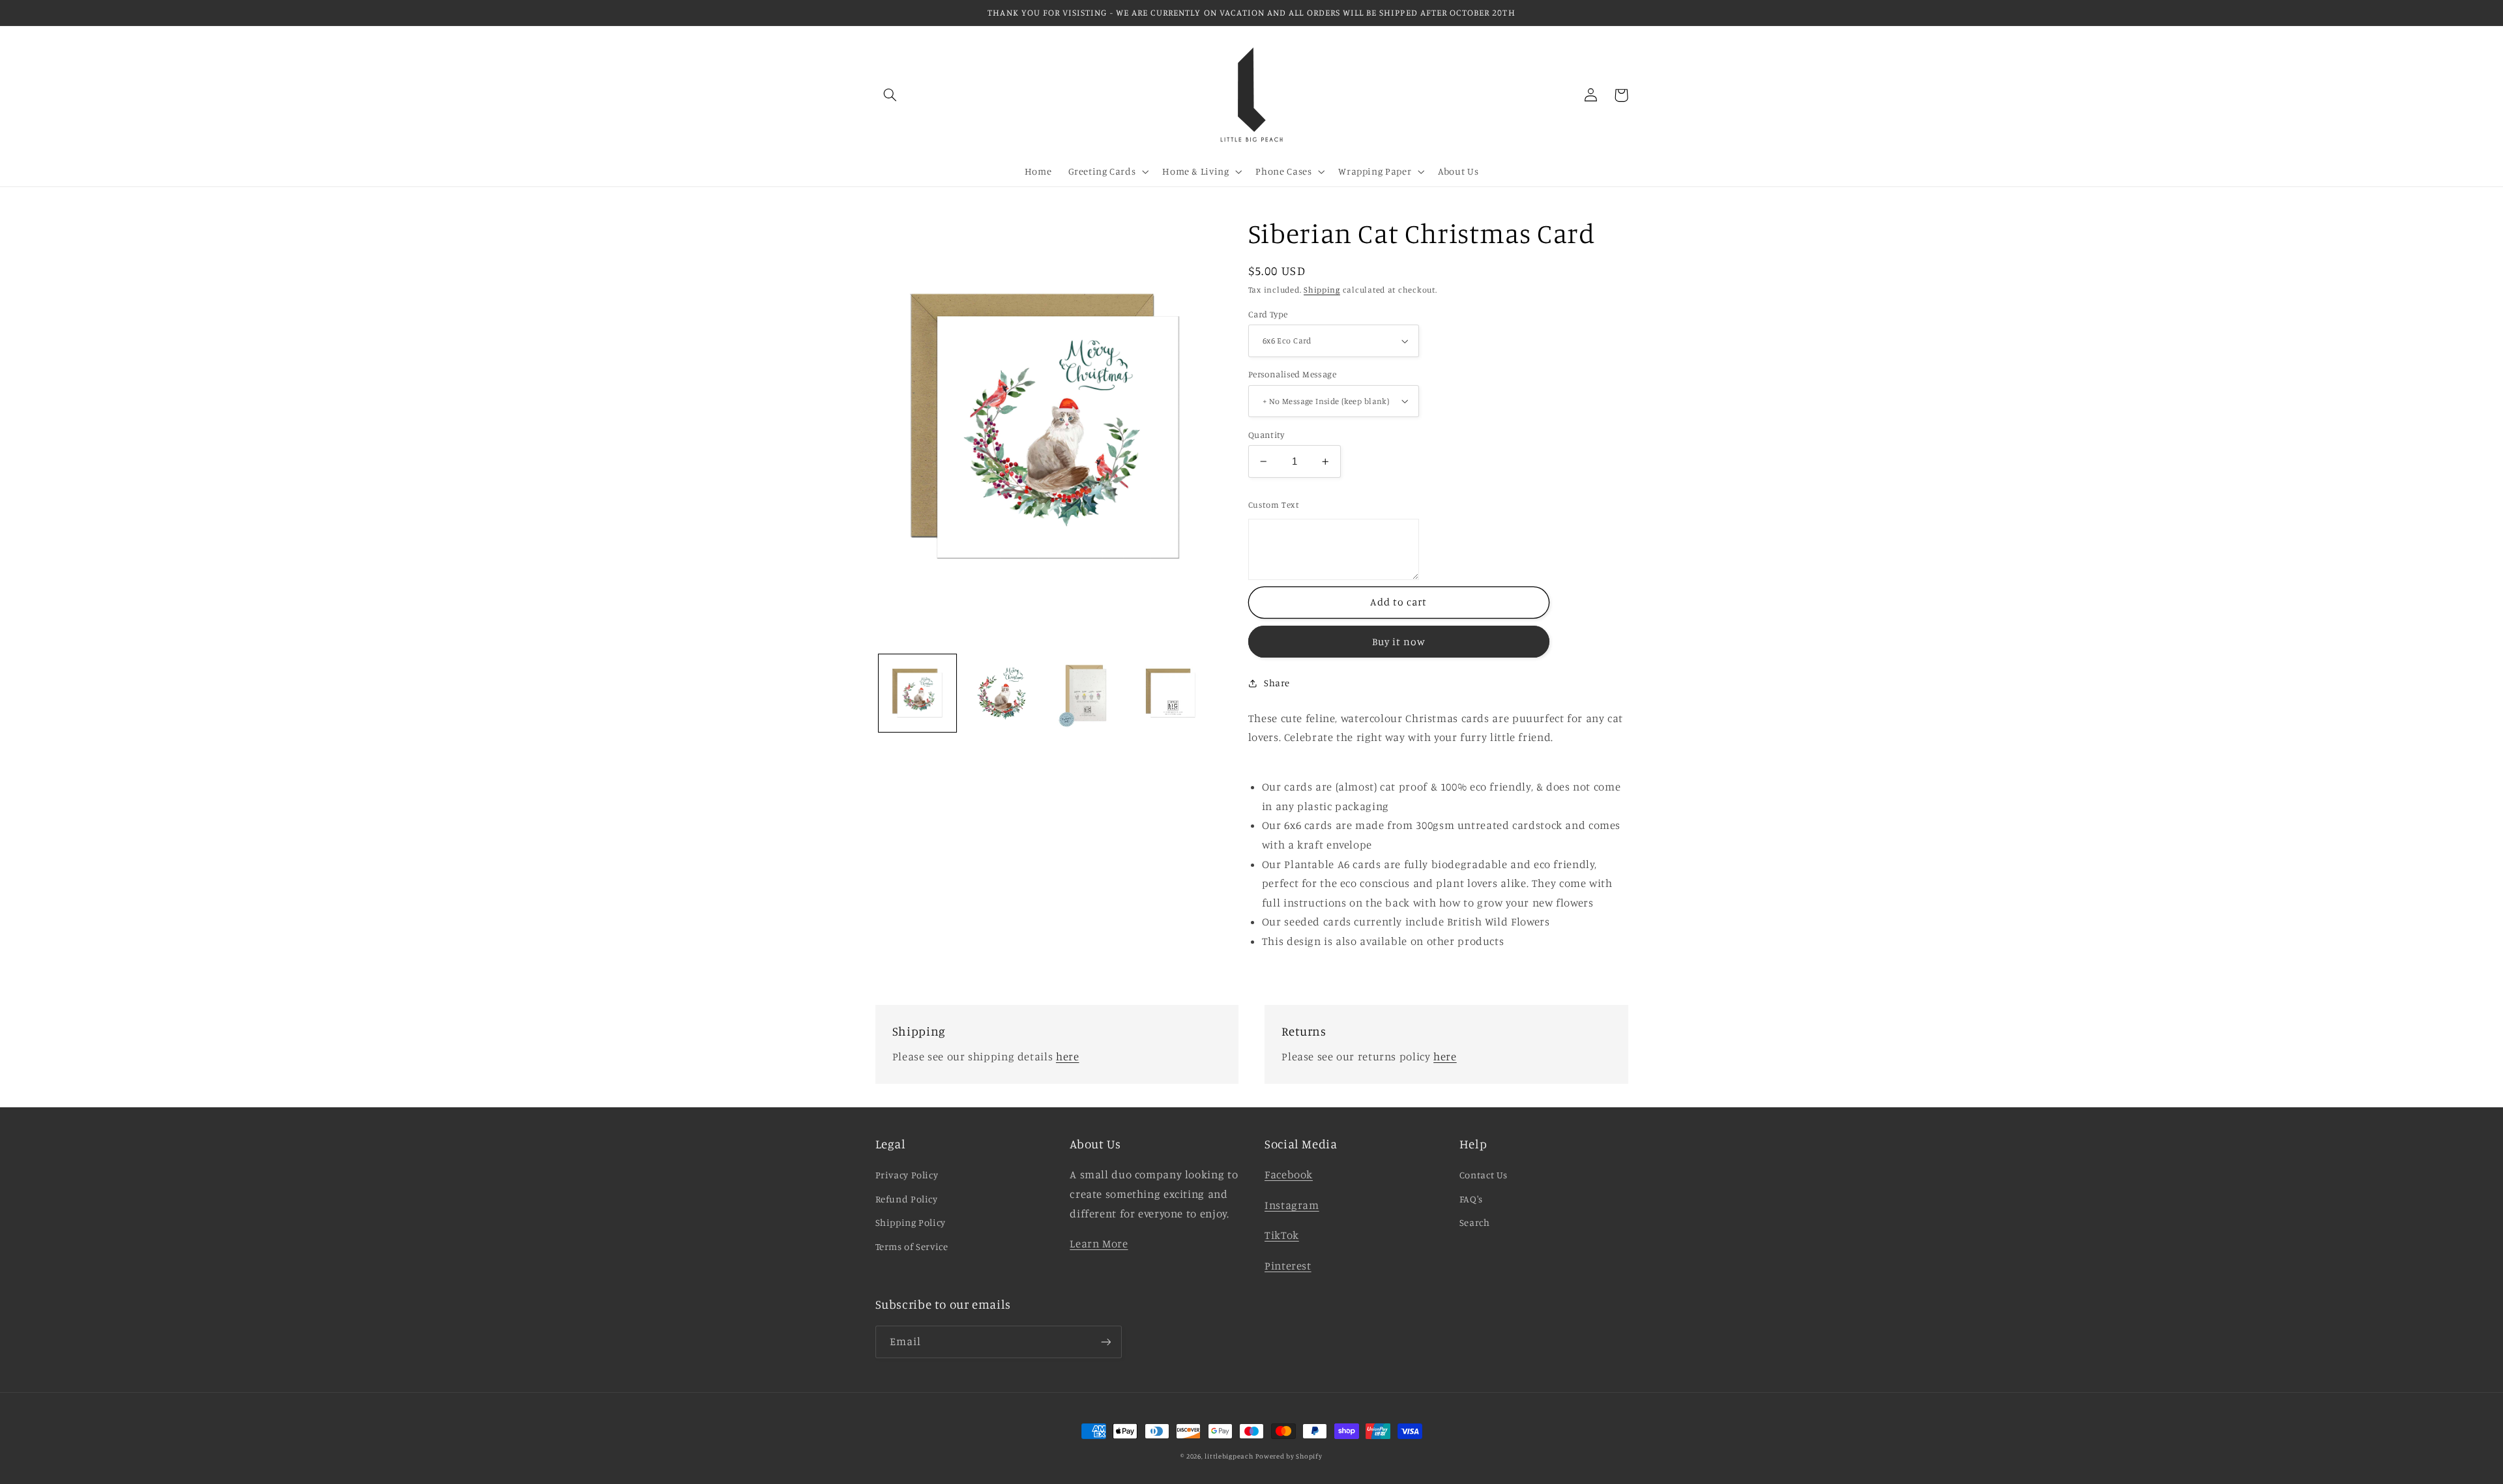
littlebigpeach (1229, 1456)
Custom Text (1274, 504)
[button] (890, 95)
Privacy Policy (907, 1175)
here (1068, 1056)
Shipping (1322, 290)
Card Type (1268, 314)
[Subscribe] (1105, 1342)
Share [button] (1277, 683)
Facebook (1289, 1174)
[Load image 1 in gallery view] (917, 693)
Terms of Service (912, 1246)
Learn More (1099, 1244)
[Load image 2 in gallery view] (1002, 693)
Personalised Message (1292, 374)
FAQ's (1471, 1199)
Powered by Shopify (1289, 1456)
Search (1475, 1222)
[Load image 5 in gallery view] (1170, 693)
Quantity (1266, 435)
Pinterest (1288, 1266)
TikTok (1282, 1235)
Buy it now (1399, 642)
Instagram (1292, 1205)
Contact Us (1484, 1175)
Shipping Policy (911, 1222)
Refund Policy (907, 1199)
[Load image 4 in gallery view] (1086, 693)
